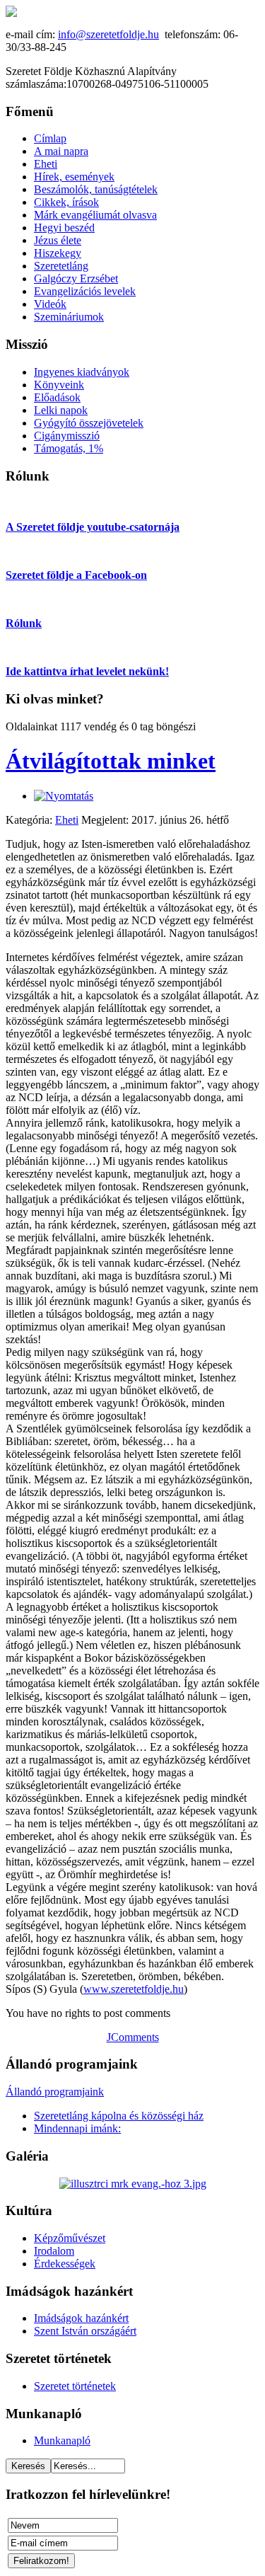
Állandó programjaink (55, 2092)
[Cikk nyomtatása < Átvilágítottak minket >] (64, 796)
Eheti (67, 820)
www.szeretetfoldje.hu (134, 1989)
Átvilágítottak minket (111, 761)
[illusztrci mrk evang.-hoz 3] (133, 2184)
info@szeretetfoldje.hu (108, 34)
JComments (133, 2037)
